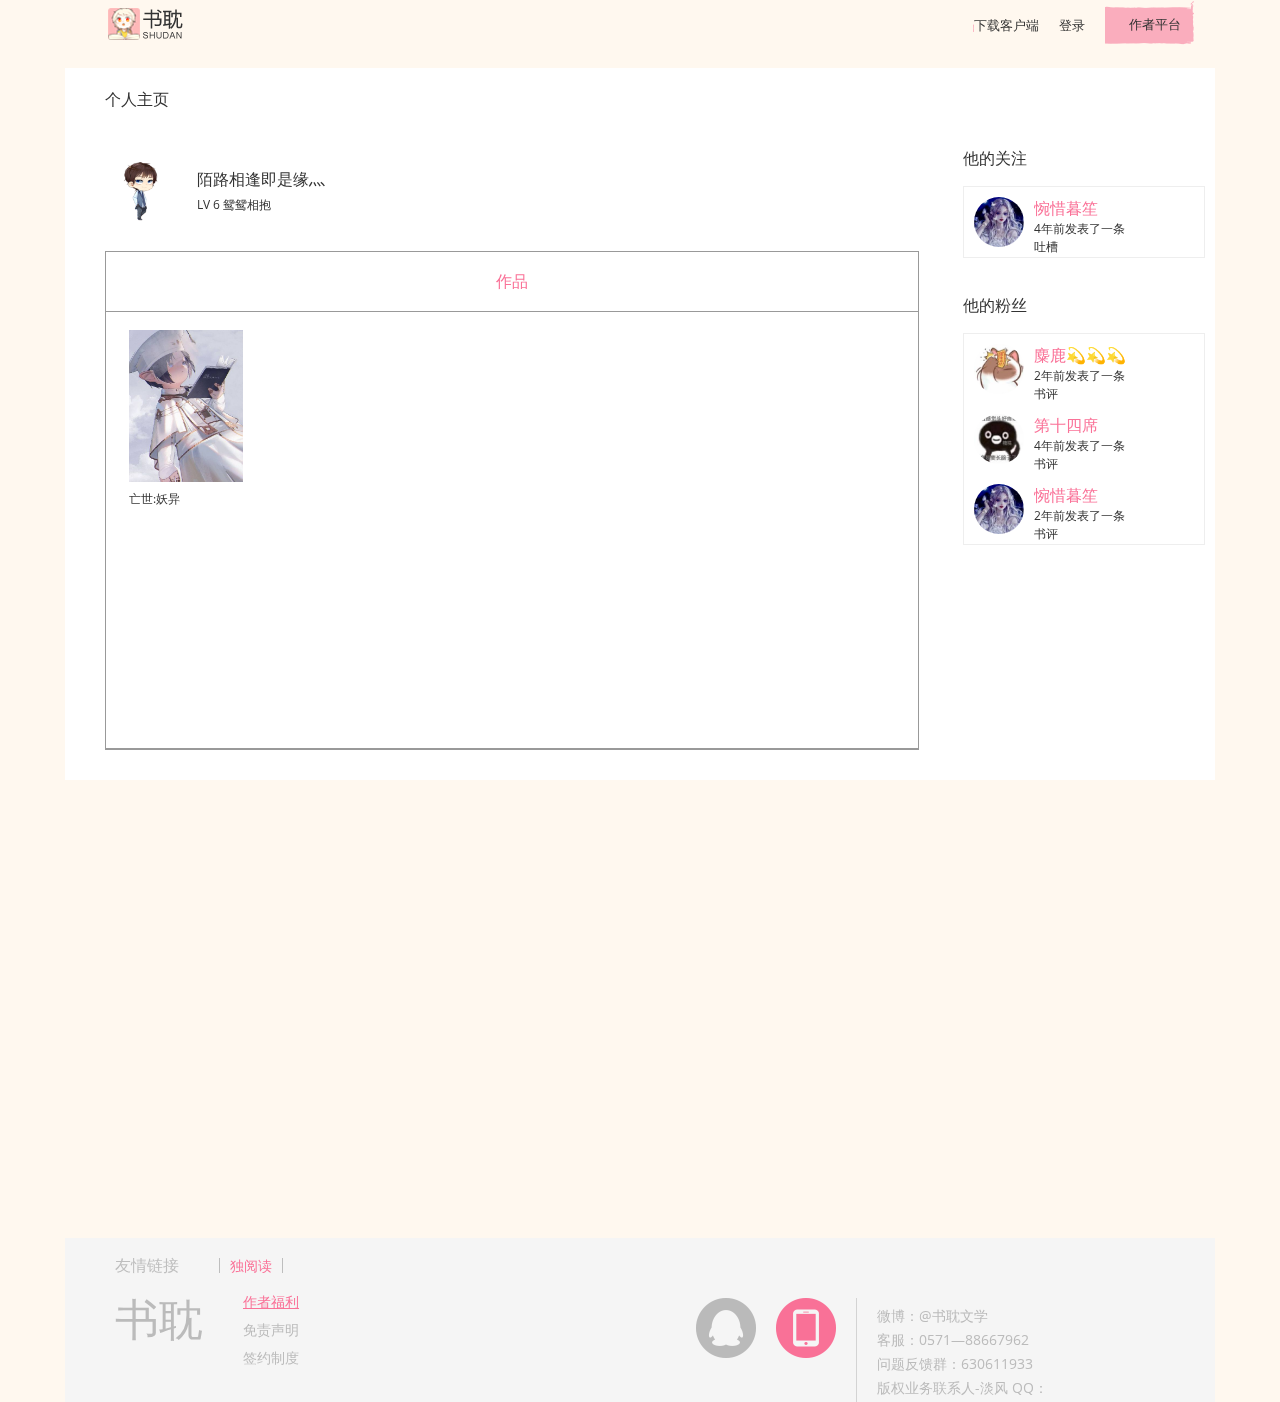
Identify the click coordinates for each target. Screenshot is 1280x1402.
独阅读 (251, 1265)
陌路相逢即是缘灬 (261, 179)
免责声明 (271, 1329)
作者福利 (271, 1301)
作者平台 (1155, 24)
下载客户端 (1006, 25)
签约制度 (271, 1357)
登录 (1072, 25)
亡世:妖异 (154, 498)
